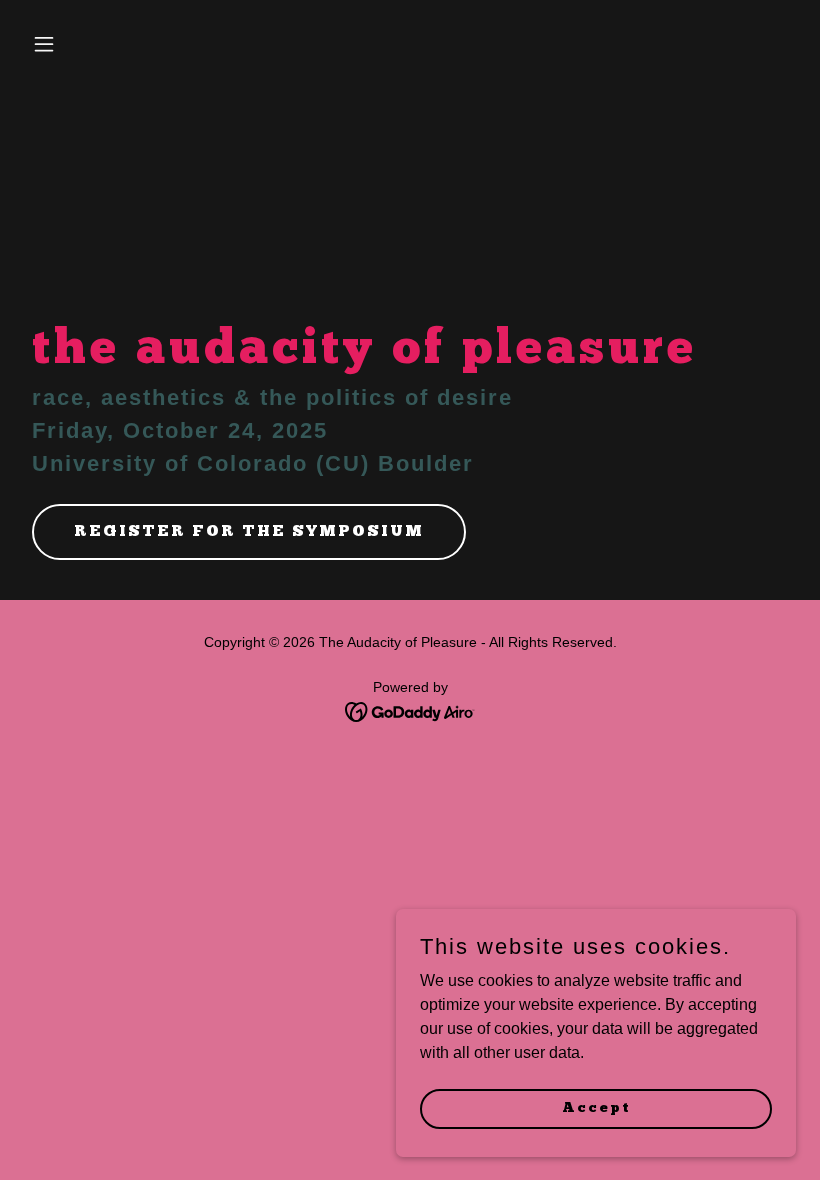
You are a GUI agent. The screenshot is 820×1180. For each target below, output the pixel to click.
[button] (82, 44)
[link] (410, 710)
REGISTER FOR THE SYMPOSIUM (249, 532)
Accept (596, 1107)
